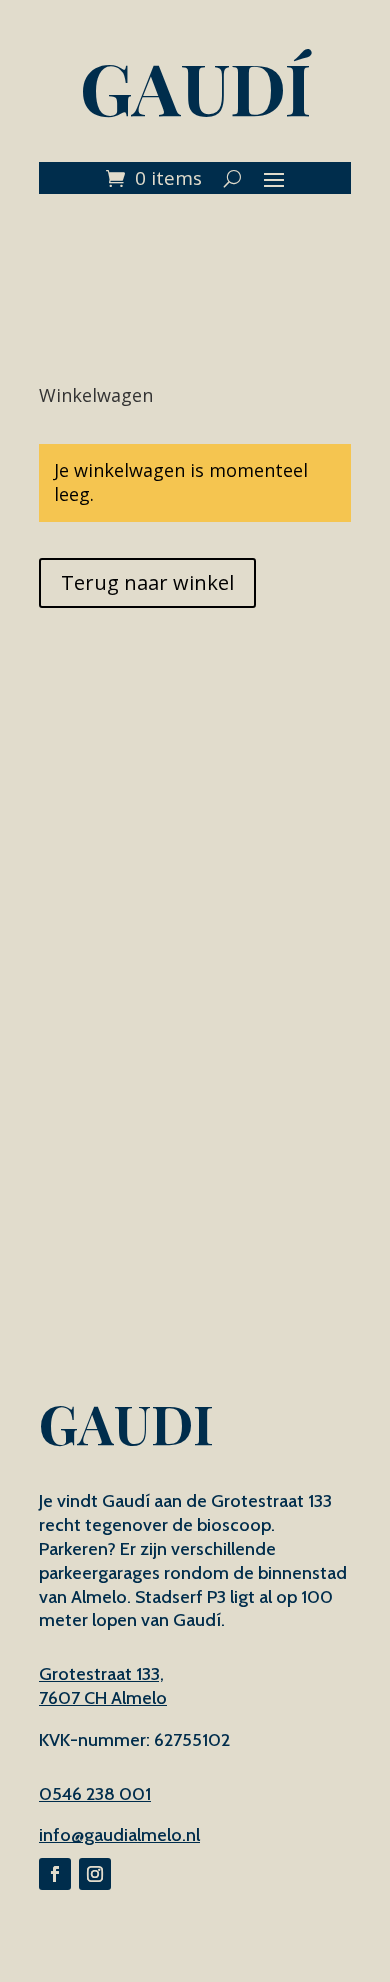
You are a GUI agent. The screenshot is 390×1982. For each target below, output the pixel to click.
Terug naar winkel (147, 582)
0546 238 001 (95, 1794)
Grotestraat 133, (101, 1674)
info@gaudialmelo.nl (119, 1835)
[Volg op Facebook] (55, 1874)
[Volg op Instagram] (95, 1874)
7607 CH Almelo (103, 1698)
